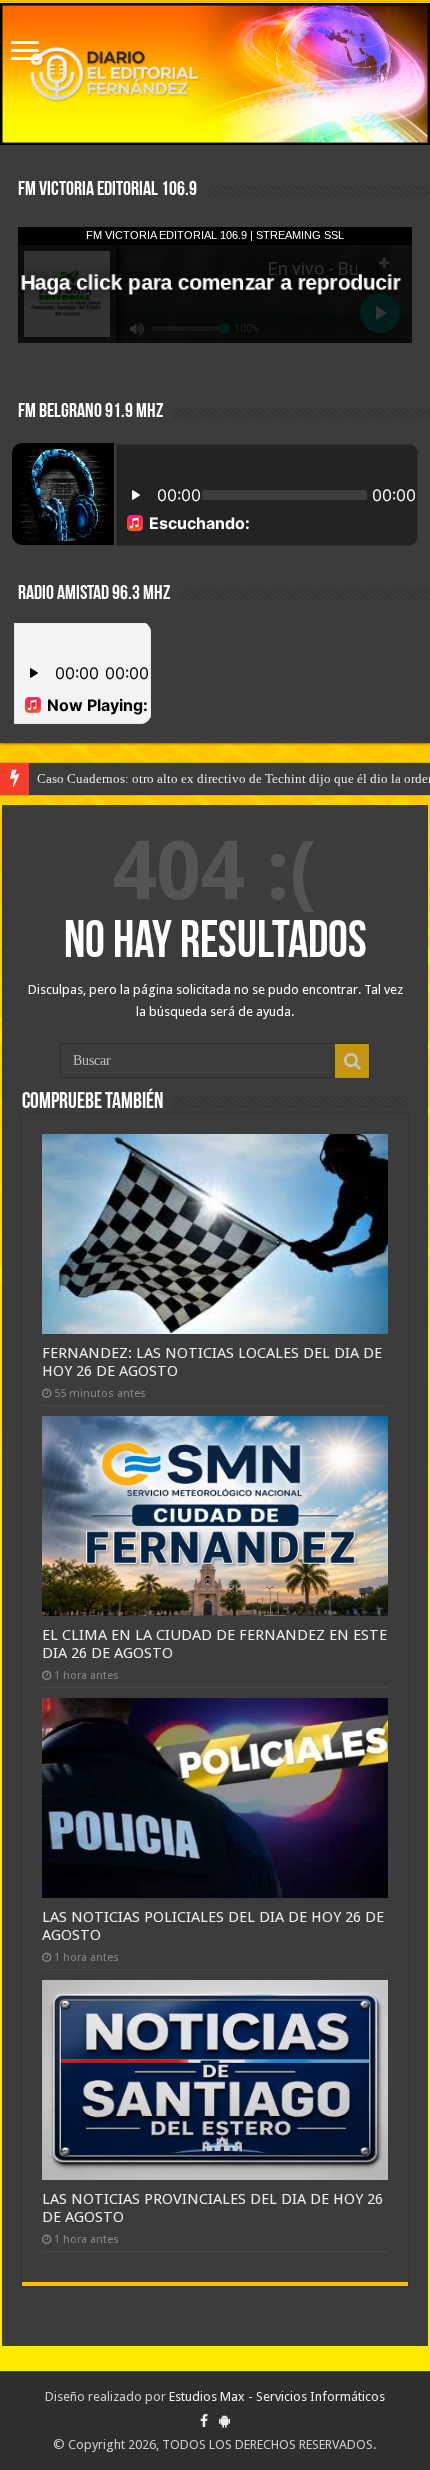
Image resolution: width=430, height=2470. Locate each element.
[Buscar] (352, 1061)
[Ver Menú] (25, 52)
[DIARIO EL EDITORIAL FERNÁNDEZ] (215, 74)
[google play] (224, 2421)
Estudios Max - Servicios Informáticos (277, 2396)
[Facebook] (204, 2421)
